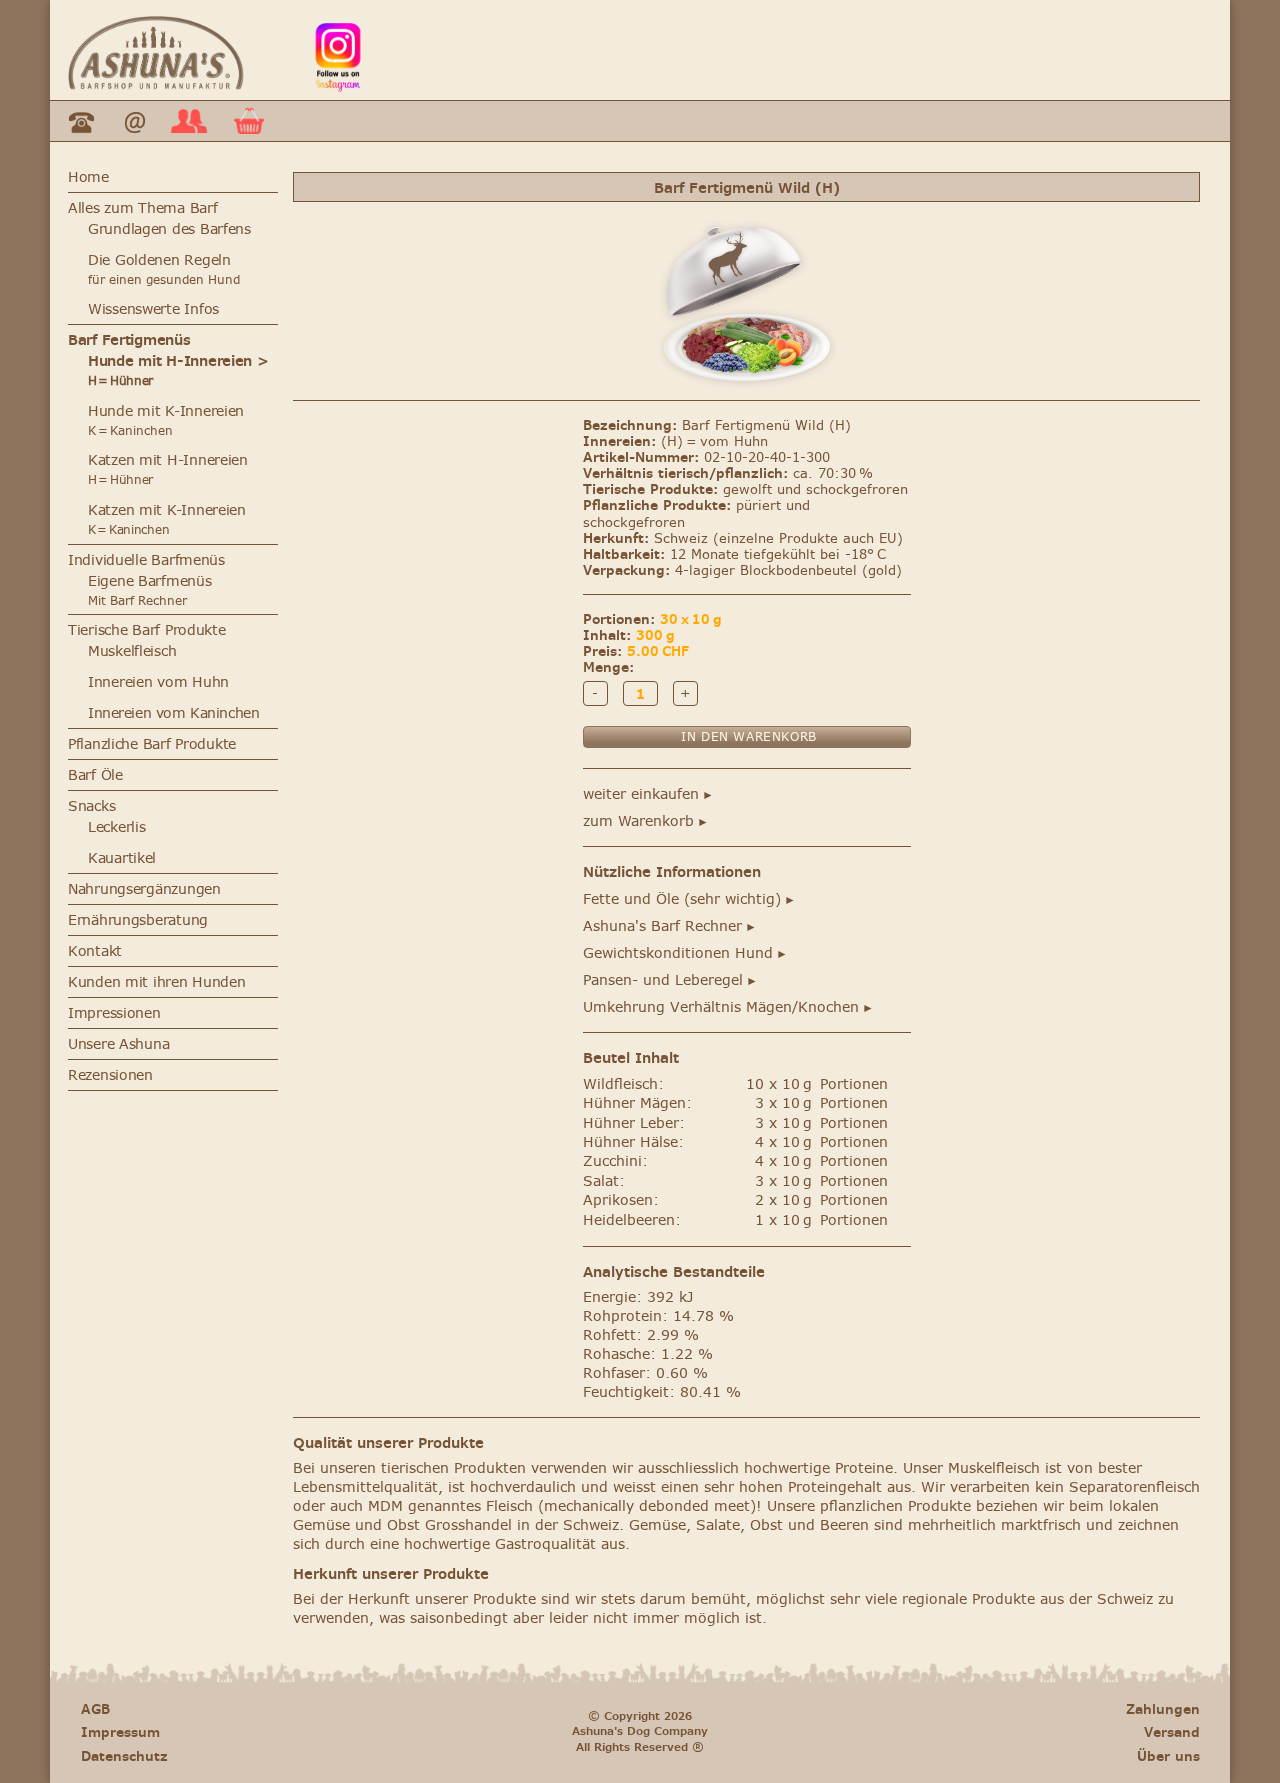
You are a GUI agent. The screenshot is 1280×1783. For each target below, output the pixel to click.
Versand (1172, 1732)
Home (88, 177)
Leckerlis (116, 827)
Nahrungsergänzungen (144, 889)
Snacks (91, 806)
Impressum (120, 1732)
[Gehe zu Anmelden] (189, 134)
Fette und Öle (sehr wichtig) (689, 899)
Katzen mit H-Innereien (168, 469)
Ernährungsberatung (138, 920)
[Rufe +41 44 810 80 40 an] (81, 136)
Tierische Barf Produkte (147, 630)
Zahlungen (1163, 1709)
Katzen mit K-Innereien (167, 519)
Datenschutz (124, 1756)
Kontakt (95, 951)
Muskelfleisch (132, 651)
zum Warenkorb (646, 821)
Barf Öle (95, 775)
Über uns (1168, 1756)
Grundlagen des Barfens (169, 229)
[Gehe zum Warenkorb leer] (249, 128)
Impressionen (114, 1013)
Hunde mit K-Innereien (166, 411)
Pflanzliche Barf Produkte (152, 744)
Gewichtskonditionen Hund (685, 953)
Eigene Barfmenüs (150, 581)
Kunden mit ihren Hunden (157, 982)
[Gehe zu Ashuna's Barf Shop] (156, 84)
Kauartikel (122, 858)
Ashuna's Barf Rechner (670, 926)
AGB (95, 1709)
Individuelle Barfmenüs (146, 560)
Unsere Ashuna (118, 1044)
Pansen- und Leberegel (670, 980)
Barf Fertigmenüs (129, 340)
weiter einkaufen (648, 794)
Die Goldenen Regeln (159, 260)
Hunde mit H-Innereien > (178, 370)
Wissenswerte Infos (153, 309)
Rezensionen (110, 1075)
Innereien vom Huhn (158, 682)
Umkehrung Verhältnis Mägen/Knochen (728, 1007)
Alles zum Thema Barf (142, 208)
